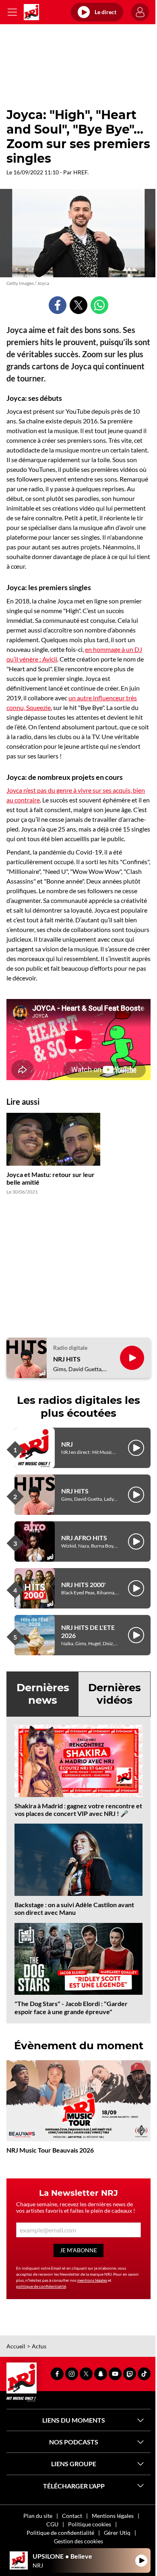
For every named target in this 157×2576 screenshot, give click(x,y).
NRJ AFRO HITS (84, 1538)
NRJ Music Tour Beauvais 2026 (50, 2150)
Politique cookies (90, 2524)
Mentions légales (113, 2516)
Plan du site (38, 2516)
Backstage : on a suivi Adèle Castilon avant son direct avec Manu (74, 1908)
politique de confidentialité (41, 2286)
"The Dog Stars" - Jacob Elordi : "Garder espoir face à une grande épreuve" (71, 2007)
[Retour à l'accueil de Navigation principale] (31, 12)
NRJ (67, 1444)
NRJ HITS (67, 1359)
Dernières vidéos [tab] (115, 1694)
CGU (52, 2524)
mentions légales (92, 2280)
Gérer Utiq (117, 2533)
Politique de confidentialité (60, 2533)
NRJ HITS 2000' (84, 1584)
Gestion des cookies (78, 2541)
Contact (72, 2516)
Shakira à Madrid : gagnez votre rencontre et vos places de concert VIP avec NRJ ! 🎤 (78, 1809)
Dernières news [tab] (43, 1694)
